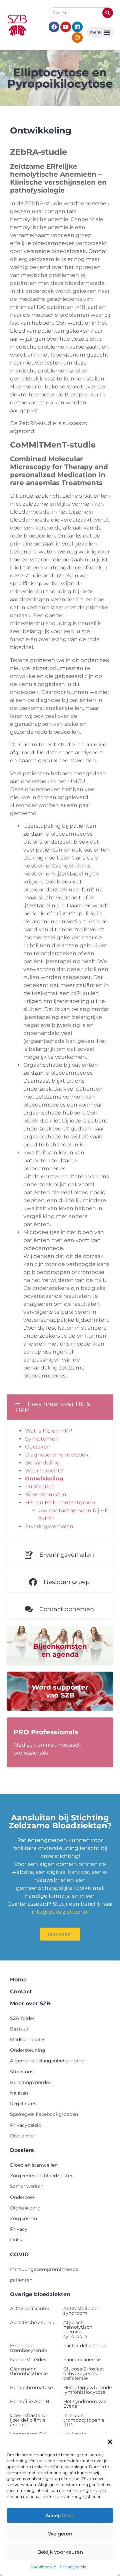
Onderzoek (23, 2197)
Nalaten (19, 2093)
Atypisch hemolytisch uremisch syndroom (78, 2329)
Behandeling (42, 1463)
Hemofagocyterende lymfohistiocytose (87, 2390)
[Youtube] (66, 27)
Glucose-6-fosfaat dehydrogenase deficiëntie (84, 2373)
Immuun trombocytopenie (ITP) (84, 2420)
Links (16, 2240)
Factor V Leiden (28, 2360)
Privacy (19, 2229)
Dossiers (22, 2150)
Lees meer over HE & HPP (53, 1407)
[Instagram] (77, 38)
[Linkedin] (77, 27)
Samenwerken (27, 2186)
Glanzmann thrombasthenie (29, 2371)
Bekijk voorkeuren (60, 2552)
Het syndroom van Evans (85, 2404)
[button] (110, 2442)
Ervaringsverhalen (49, 1526)
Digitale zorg (25, 2208)
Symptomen (42, 1439)
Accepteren (60, 2515)
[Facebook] (54, 27)
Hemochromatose (31, 2387)
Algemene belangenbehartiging (47, 2061)
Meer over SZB (30, 2003)
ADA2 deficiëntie (29, 2308)
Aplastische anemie (33, 2322)
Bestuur (19, 2029)
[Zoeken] (108, 13)
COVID (19, 2254)
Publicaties (40, 1487)
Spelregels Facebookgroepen (44, 2114)
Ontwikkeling (44, 1479)
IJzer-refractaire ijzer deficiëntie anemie (28, 2420)
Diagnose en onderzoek (57, 1455)
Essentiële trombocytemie (28, 2348)
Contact (21, 1992)
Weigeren (60, 2534)
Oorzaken (38, 1447)
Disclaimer (23, 2136)
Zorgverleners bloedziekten (42, 2176)
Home (18, 1980)
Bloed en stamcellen (34, 2165)
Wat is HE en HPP (48, 1431)
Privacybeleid (73, 2567)
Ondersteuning (28, 2050)
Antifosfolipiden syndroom (82, 2311)
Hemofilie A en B (30, 2401)
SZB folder (22, 2018)
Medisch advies (28, 2039)
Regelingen (23, 2104)
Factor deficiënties (85, 2346)
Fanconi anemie (82, 2360)
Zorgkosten (23, 2218)
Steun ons (22, 2072)
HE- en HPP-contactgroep (60, 1502)
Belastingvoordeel (31, 2082)
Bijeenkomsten (46, 1495)
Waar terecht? (44, 1471)
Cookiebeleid (43, 2567)
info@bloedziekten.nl (60, 1912)
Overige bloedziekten (40, 2294)
